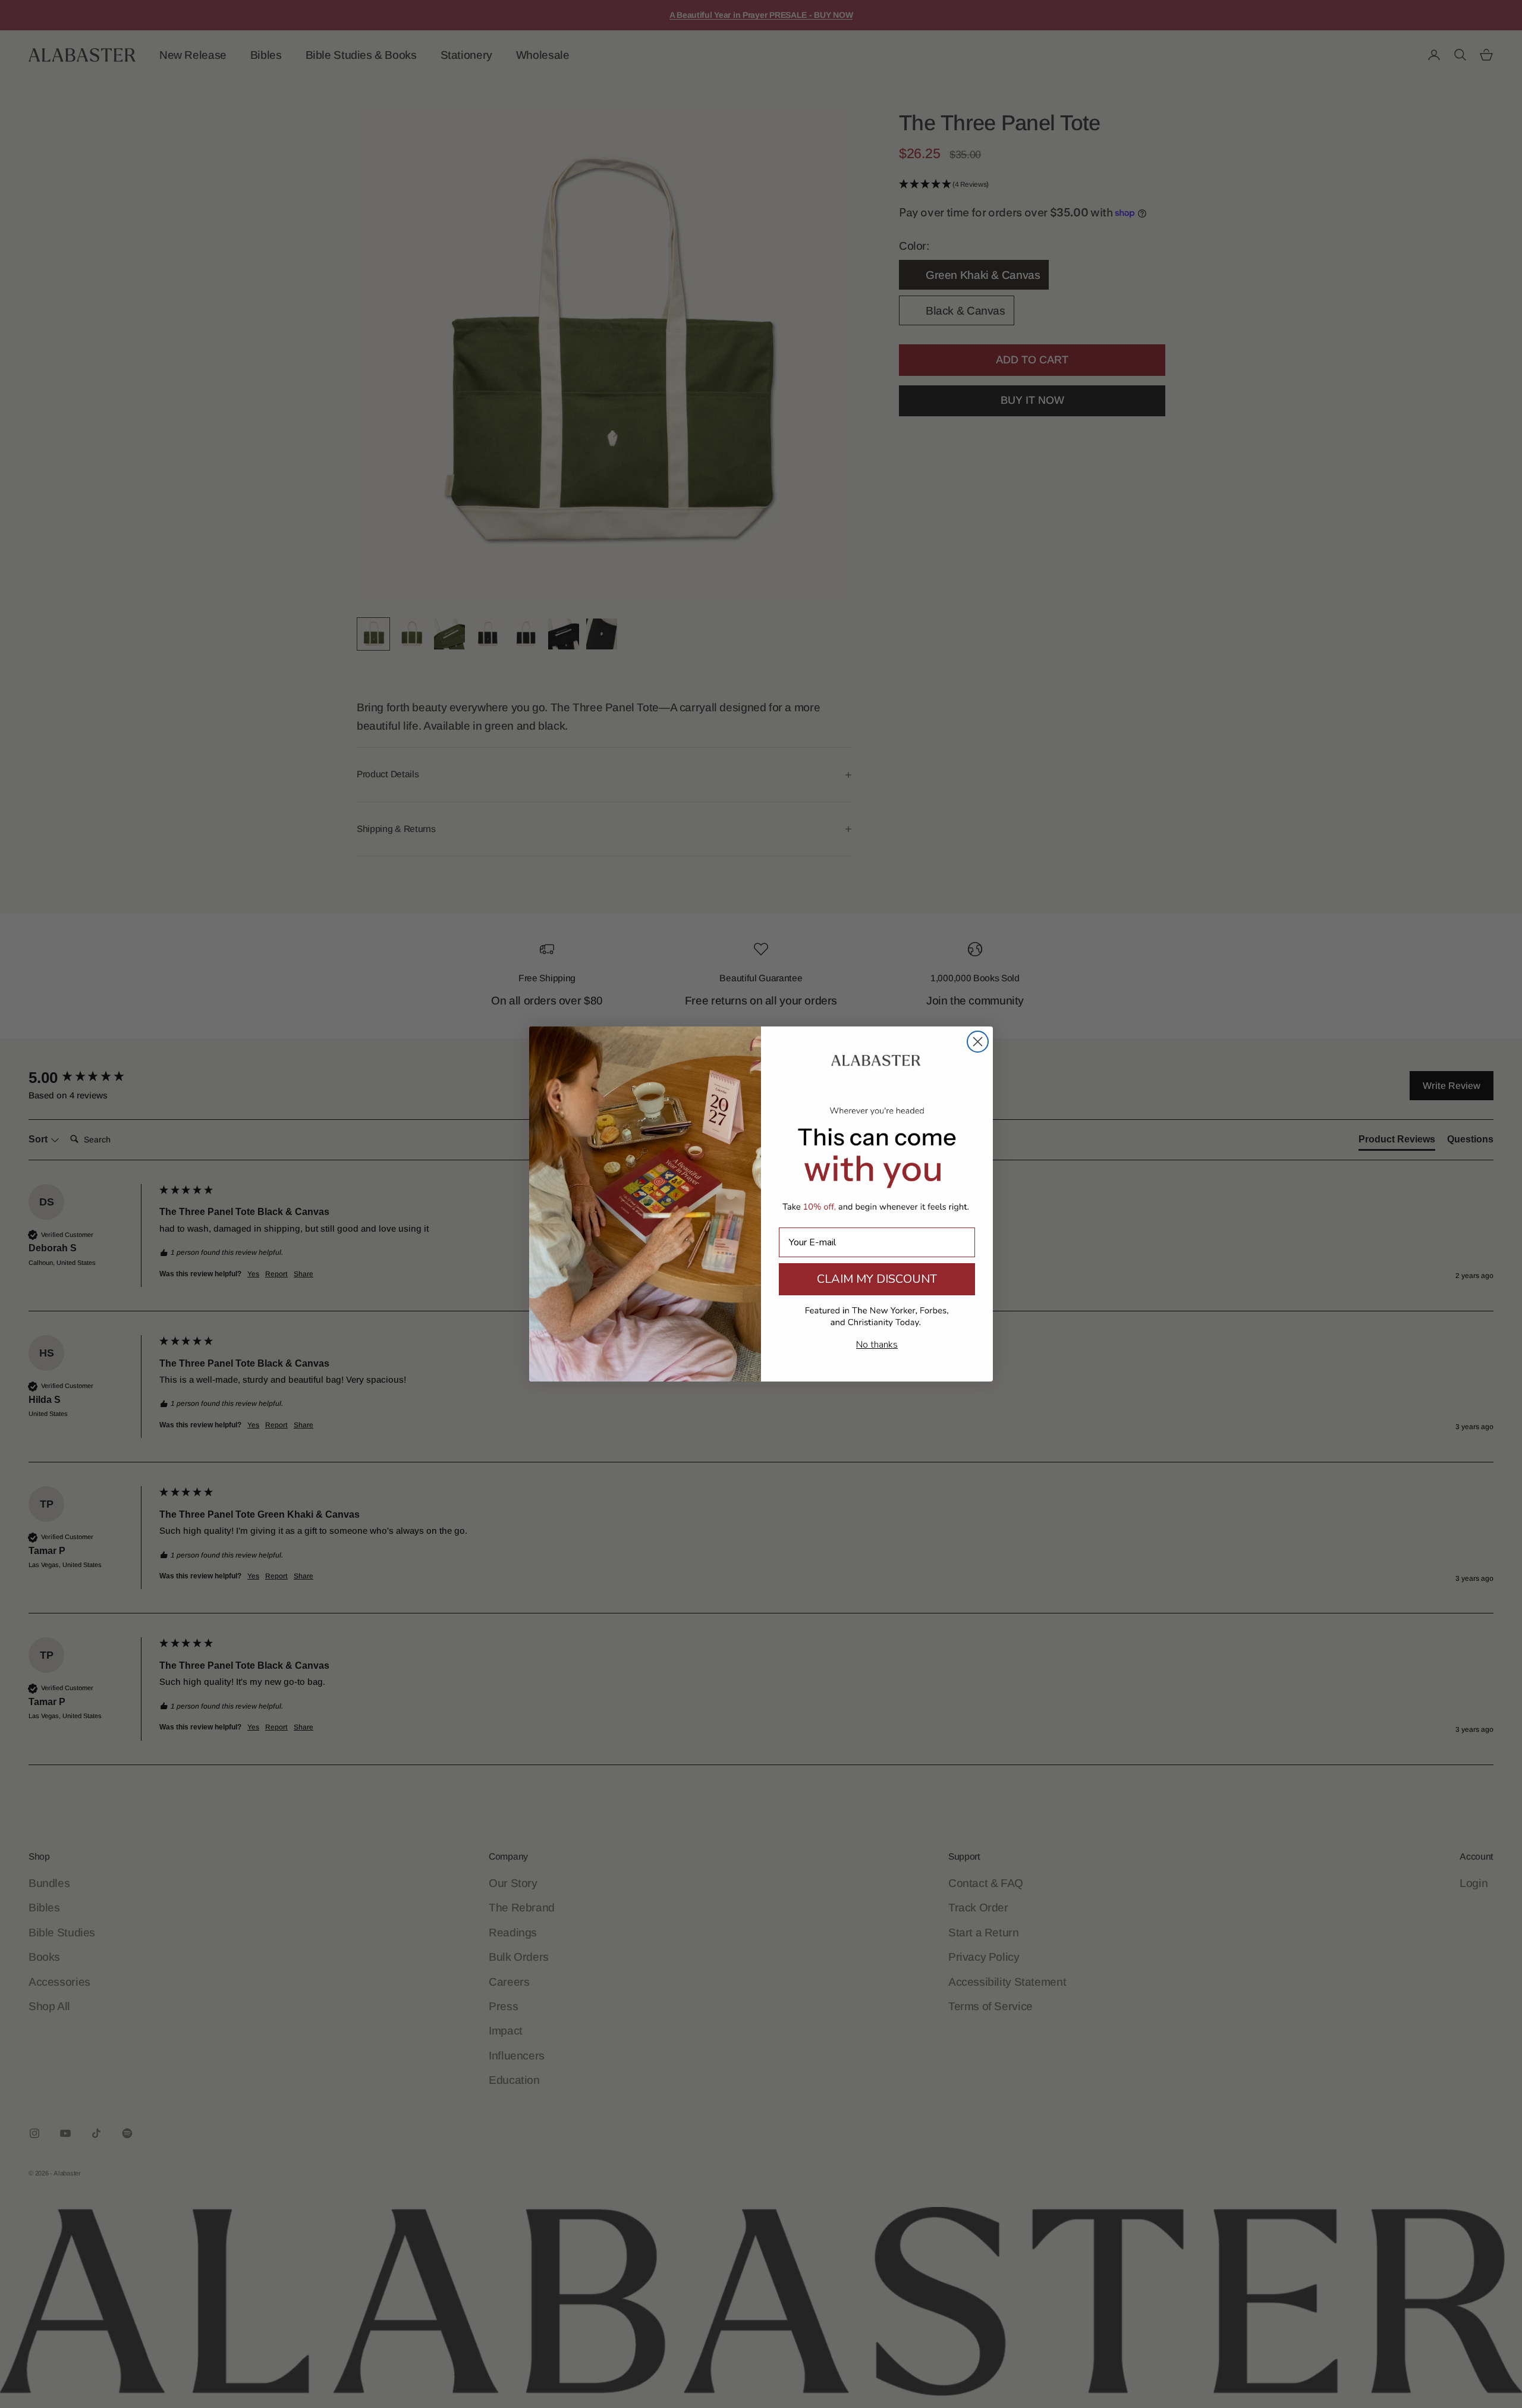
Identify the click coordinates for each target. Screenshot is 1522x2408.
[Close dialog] (978, 1042)
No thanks (877, 1345)
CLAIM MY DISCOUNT (877, 1279)
